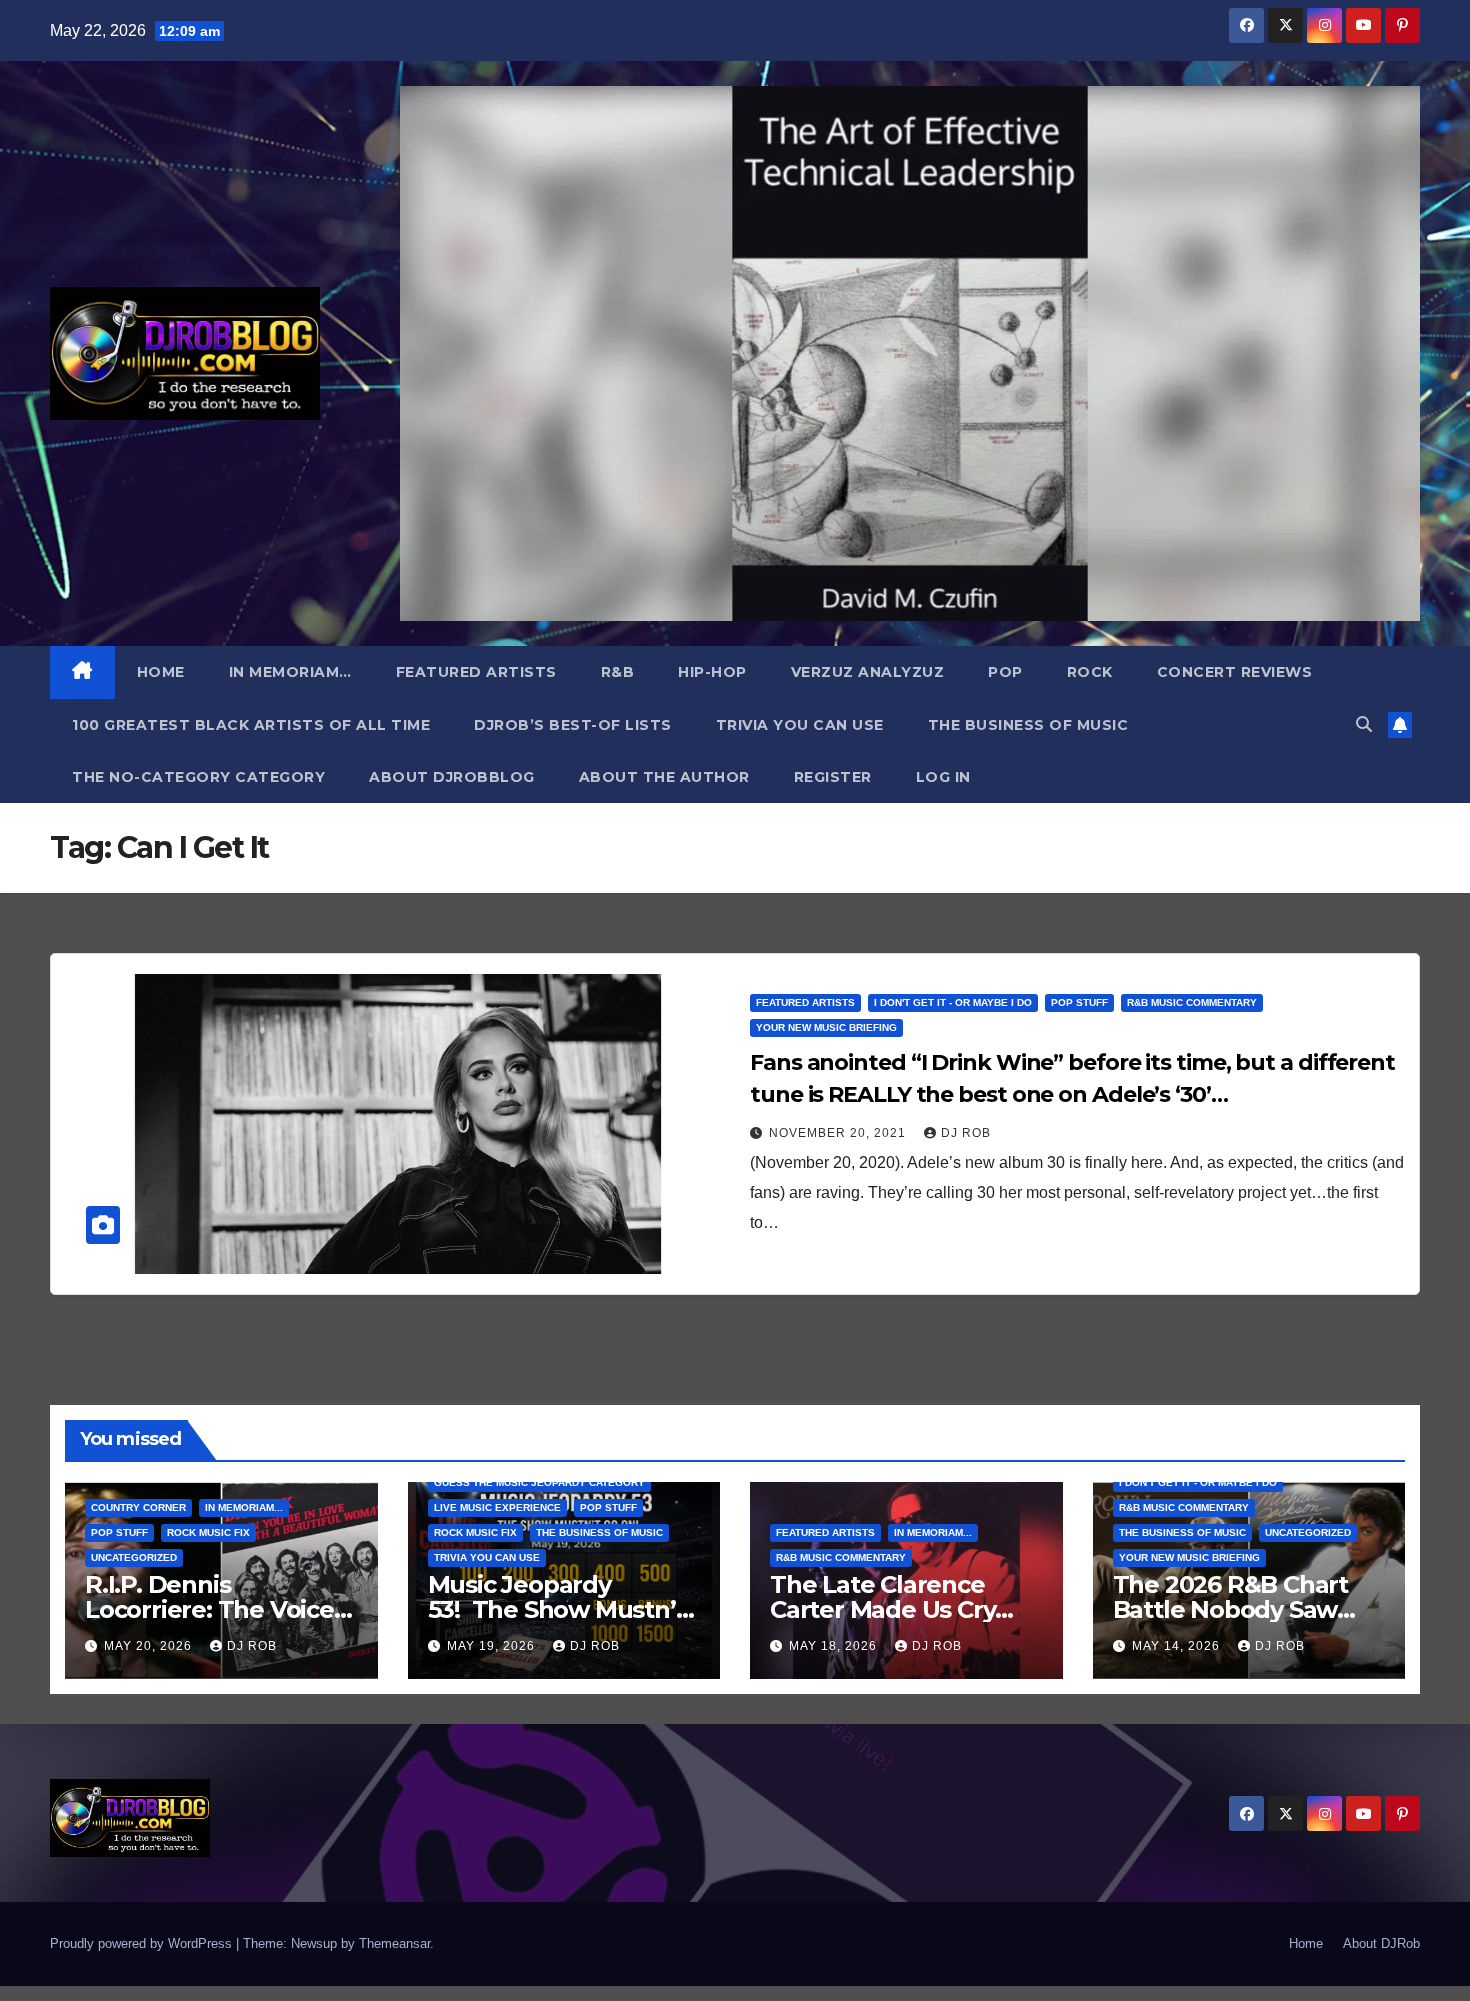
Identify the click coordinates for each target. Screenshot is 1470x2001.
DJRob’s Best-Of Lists (573, 725)
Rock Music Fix (208, 1532)
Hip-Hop (712, 672)
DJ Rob (966, 1133)
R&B (618, 672)
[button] (1364, 724)
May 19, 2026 (493, 1646)
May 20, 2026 (150, 1646)
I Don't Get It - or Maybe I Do (953, 1002)
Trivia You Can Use (800, 725)
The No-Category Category (198, 777)
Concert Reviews (1235, 672)
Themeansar (394, 1943)
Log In (943, 777)
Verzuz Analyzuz (868, 672)
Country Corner (138, 1507)
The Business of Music (1028, 725)
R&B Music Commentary (1192, 1002)
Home (161, 672)
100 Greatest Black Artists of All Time (251, 725)
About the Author (664, 777)
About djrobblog (452, 777)
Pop (1005, 672)
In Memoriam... (244, 1507)
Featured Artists (476, 672)
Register (833, 777)
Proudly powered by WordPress (143, 1943)
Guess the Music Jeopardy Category (539, 1482)
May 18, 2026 (835, 1646)
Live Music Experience (497, 1507)
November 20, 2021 (839, 1133)
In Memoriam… (290, 672)
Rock (1090, 672)
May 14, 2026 (1178, 1646)
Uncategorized (134, 1557)
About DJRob (1381, 1943)
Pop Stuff (1079, 1002)
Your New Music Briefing (826, 1027)
